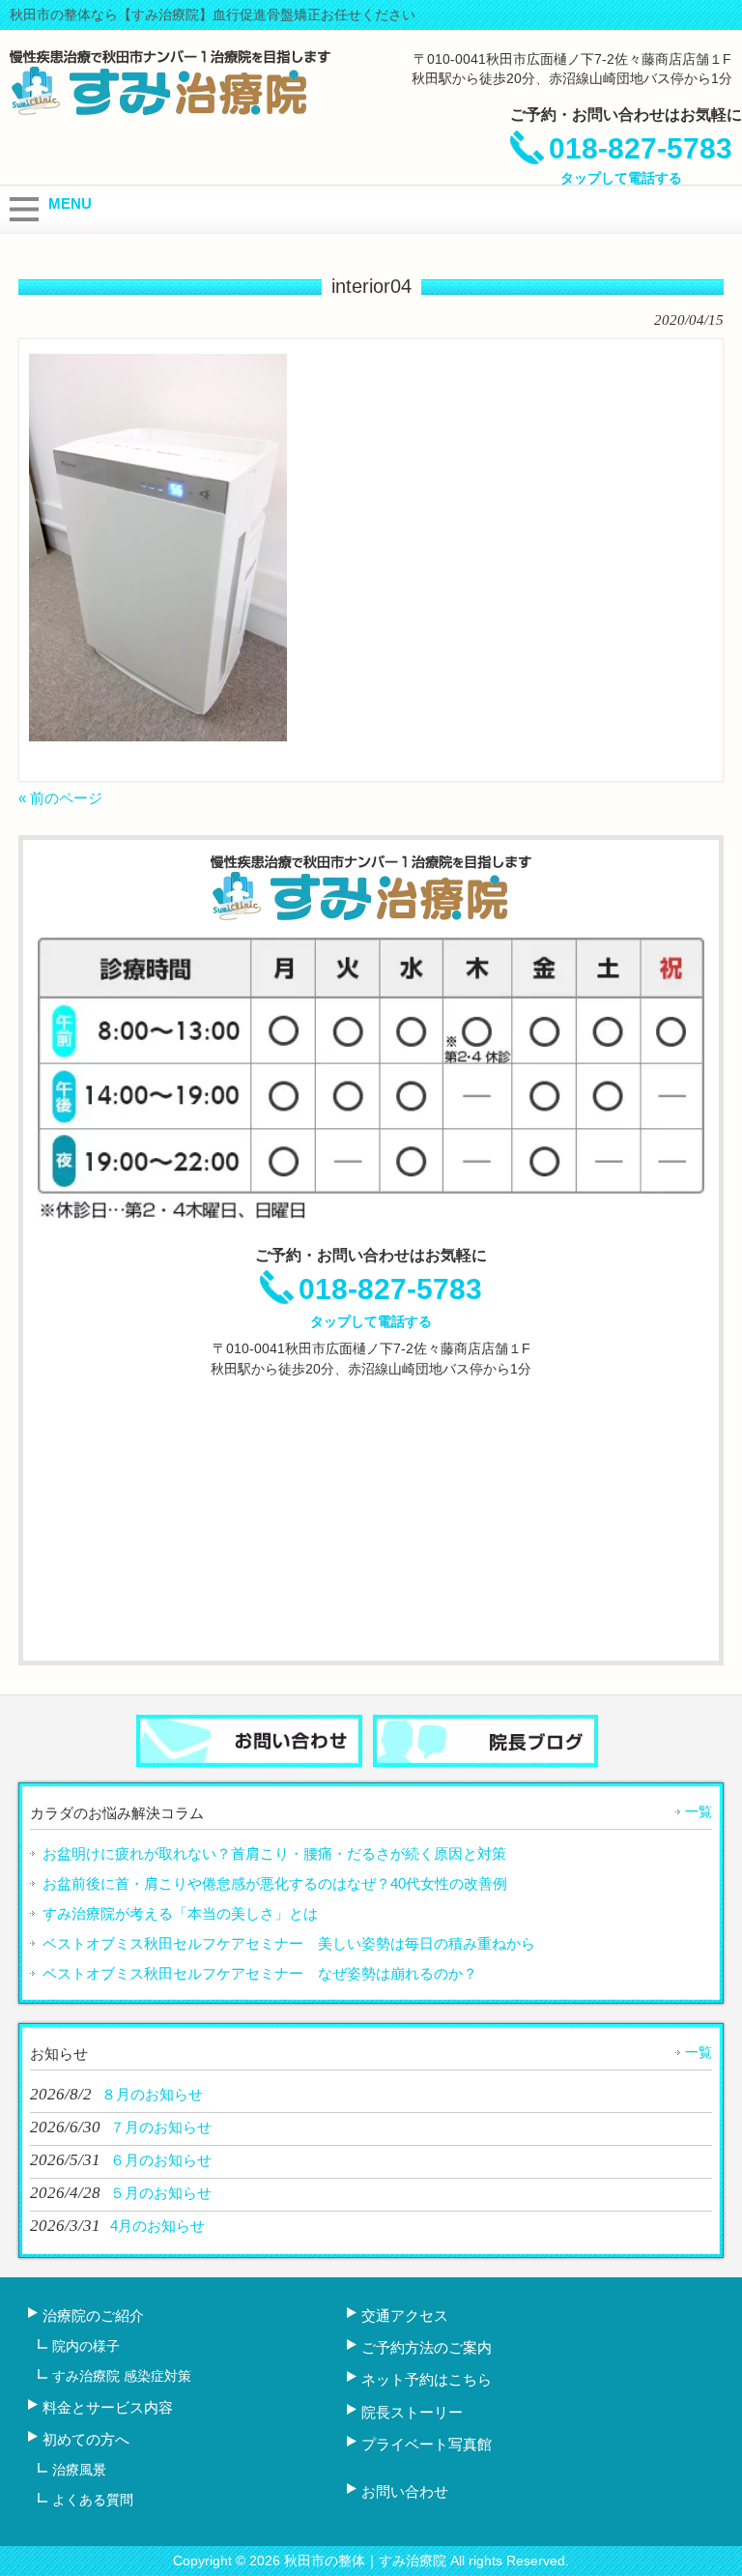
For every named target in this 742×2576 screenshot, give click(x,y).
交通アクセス (405, 2316)
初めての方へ (86, 2439)
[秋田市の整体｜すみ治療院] (170, 109)
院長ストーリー (412, 2412)
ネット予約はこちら (427, 2379)
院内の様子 (86, 2346)
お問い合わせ (405, 2491)
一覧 (699, 1811)
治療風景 (79, 2470)
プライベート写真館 (427, 2444)
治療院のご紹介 (93, 2316)
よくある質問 (93, 2500)
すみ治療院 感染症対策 (122, 2376)
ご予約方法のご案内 (427, 2347)
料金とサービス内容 (108, 2407)
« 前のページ (60, 798)
